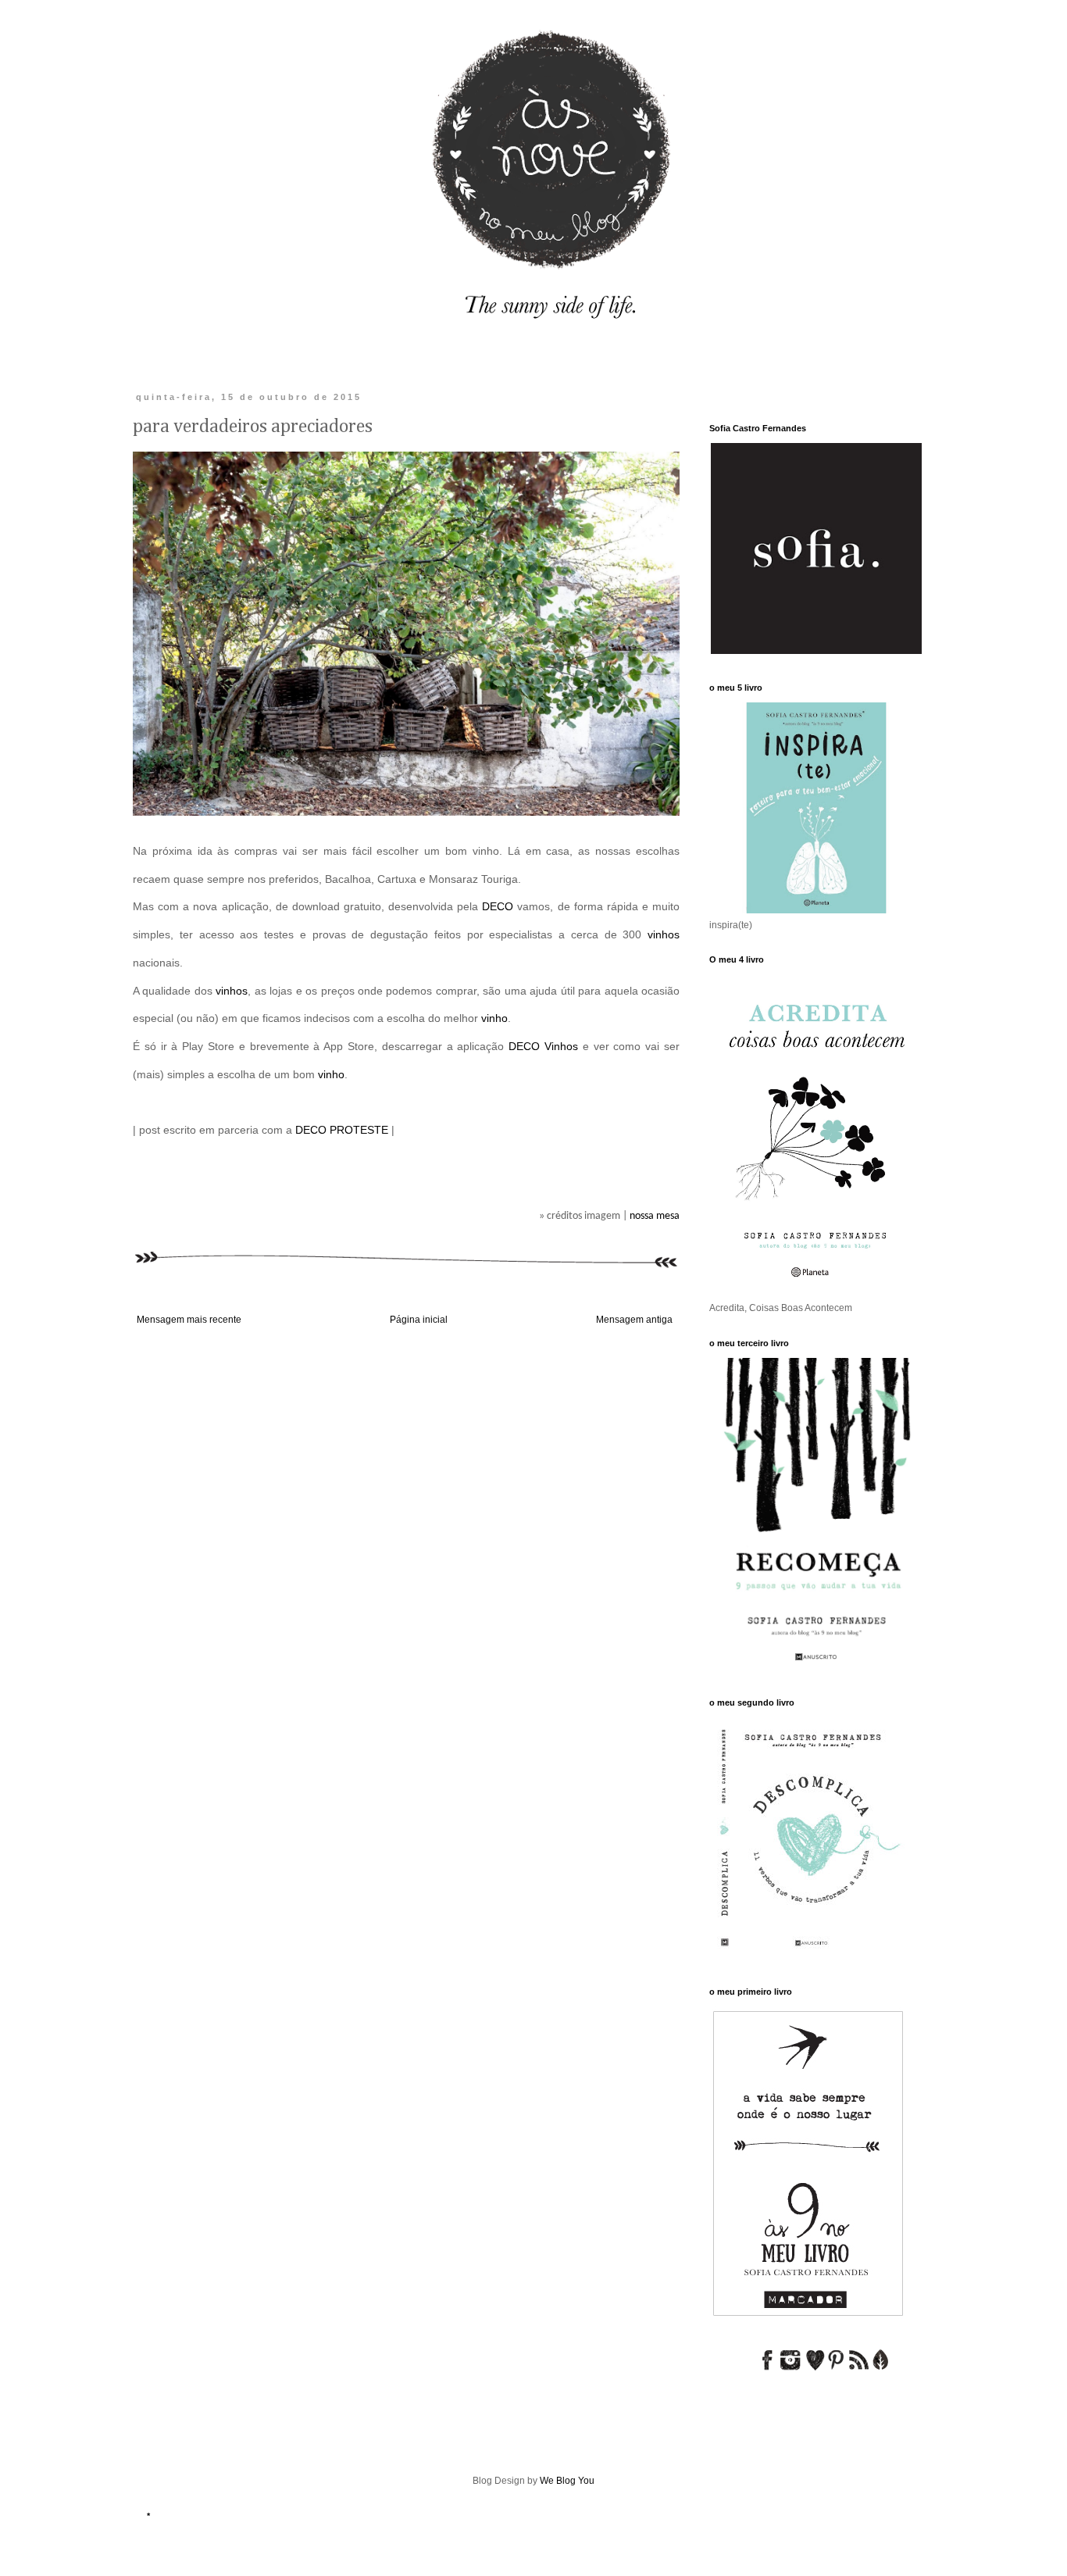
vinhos (664, 934)
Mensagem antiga (634, 1320)
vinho (494, 1018)
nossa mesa (655, 1216)
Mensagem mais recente (189, 1320)
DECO (498, 906)
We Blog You (567, 2481)
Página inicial (419, 1320)
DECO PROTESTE (342, 1130)
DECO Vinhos (543, 1046)
